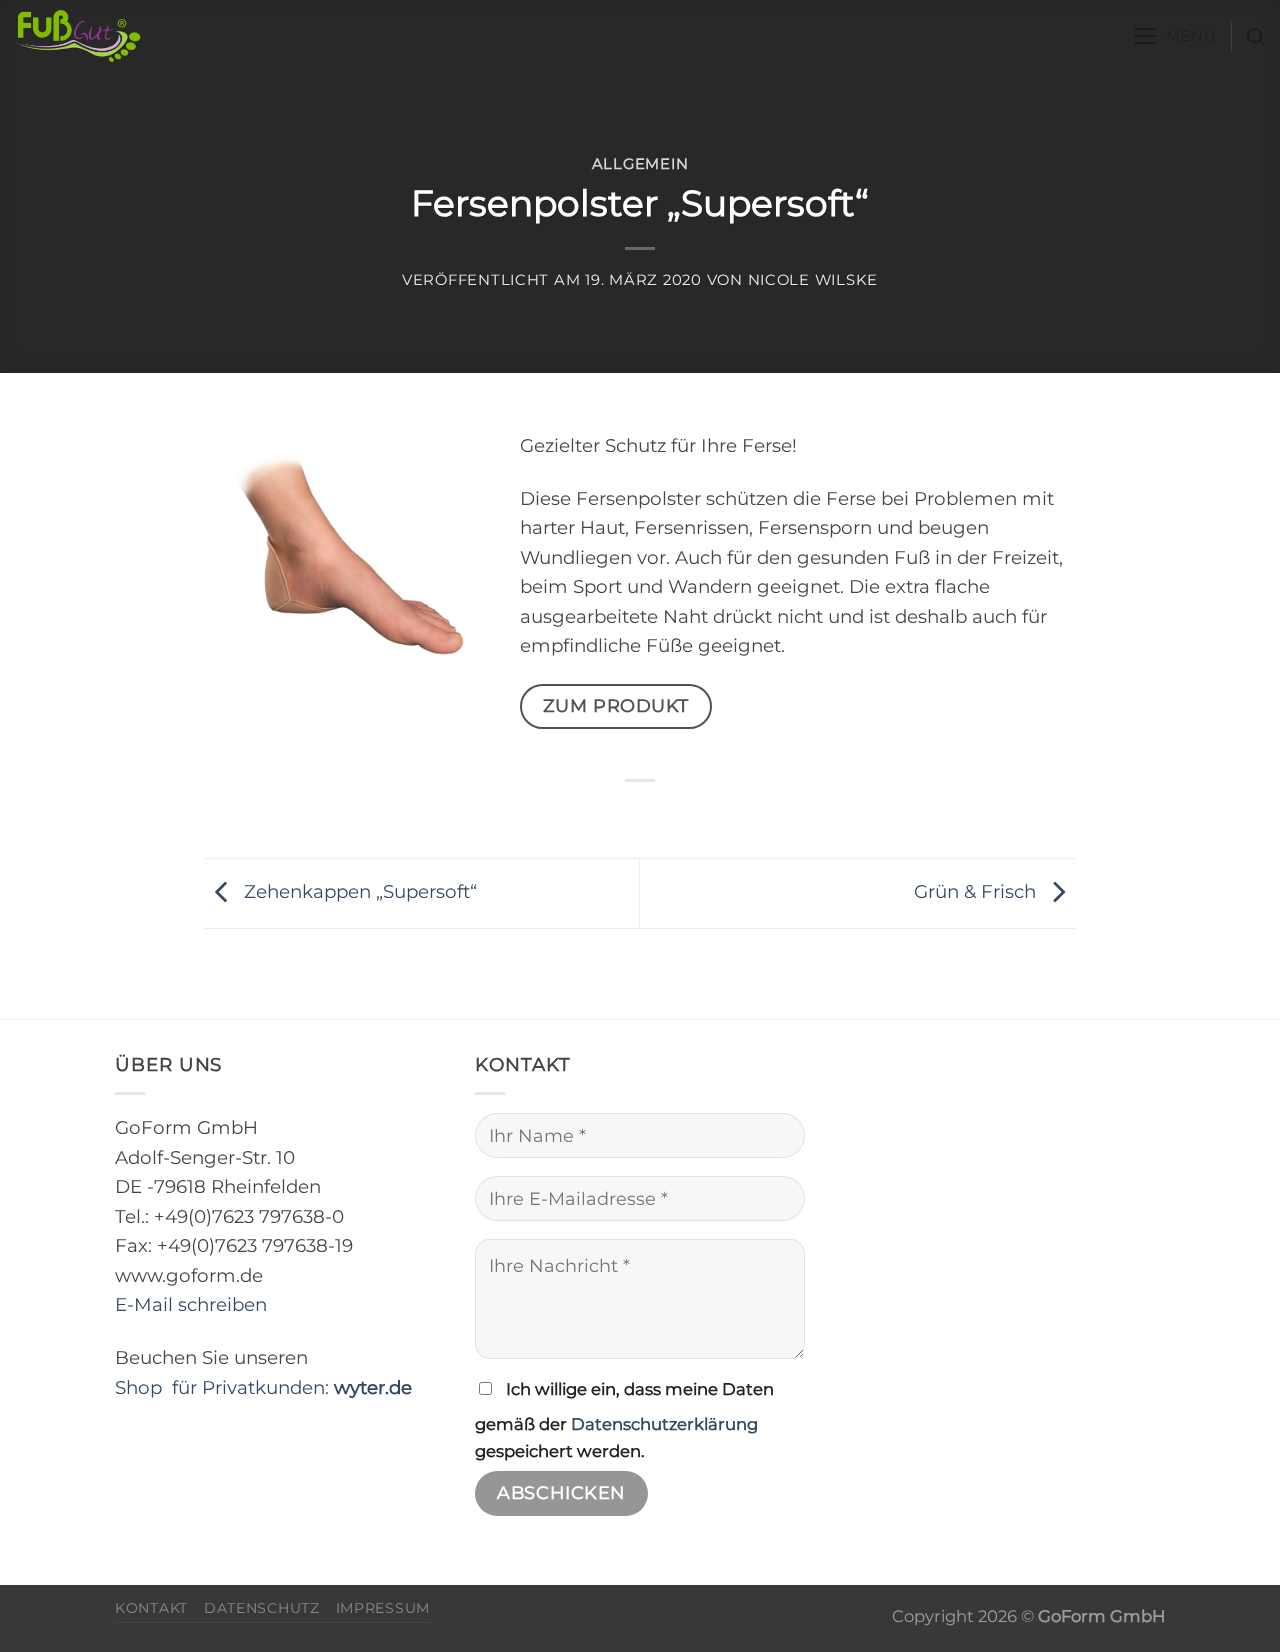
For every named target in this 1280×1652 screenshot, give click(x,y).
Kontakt (151, 1608)
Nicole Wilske (813, 280)
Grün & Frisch (977, 891)
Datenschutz (262, 1608)
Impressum (383, 1608)
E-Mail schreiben (191, 1304)
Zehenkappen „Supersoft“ (358, 891)
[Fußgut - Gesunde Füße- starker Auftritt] (139, 36)
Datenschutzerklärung (664, 1424)
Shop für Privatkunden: (263, 1387)
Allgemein (640, 164)
